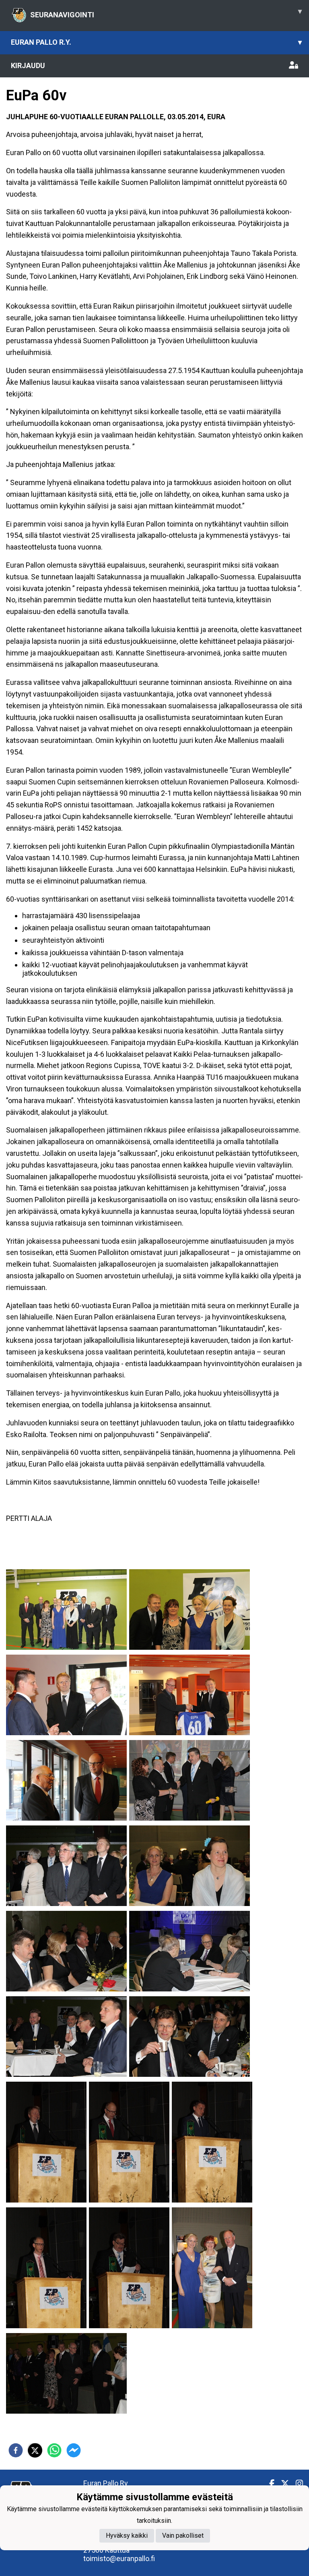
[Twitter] (282, 2484)
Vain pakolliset (183, 2536)
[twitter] (35, 2450)
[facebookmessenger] (74, 2450)
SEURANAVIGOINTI (166, 13)
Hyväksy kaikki (127, 2536)
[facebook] (16, 2450)
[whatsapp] (54, 2450)
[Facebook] (269, 2484)
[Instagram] (296, 2484)
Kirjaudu (28, 65)
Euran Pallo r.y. (156, 42)
